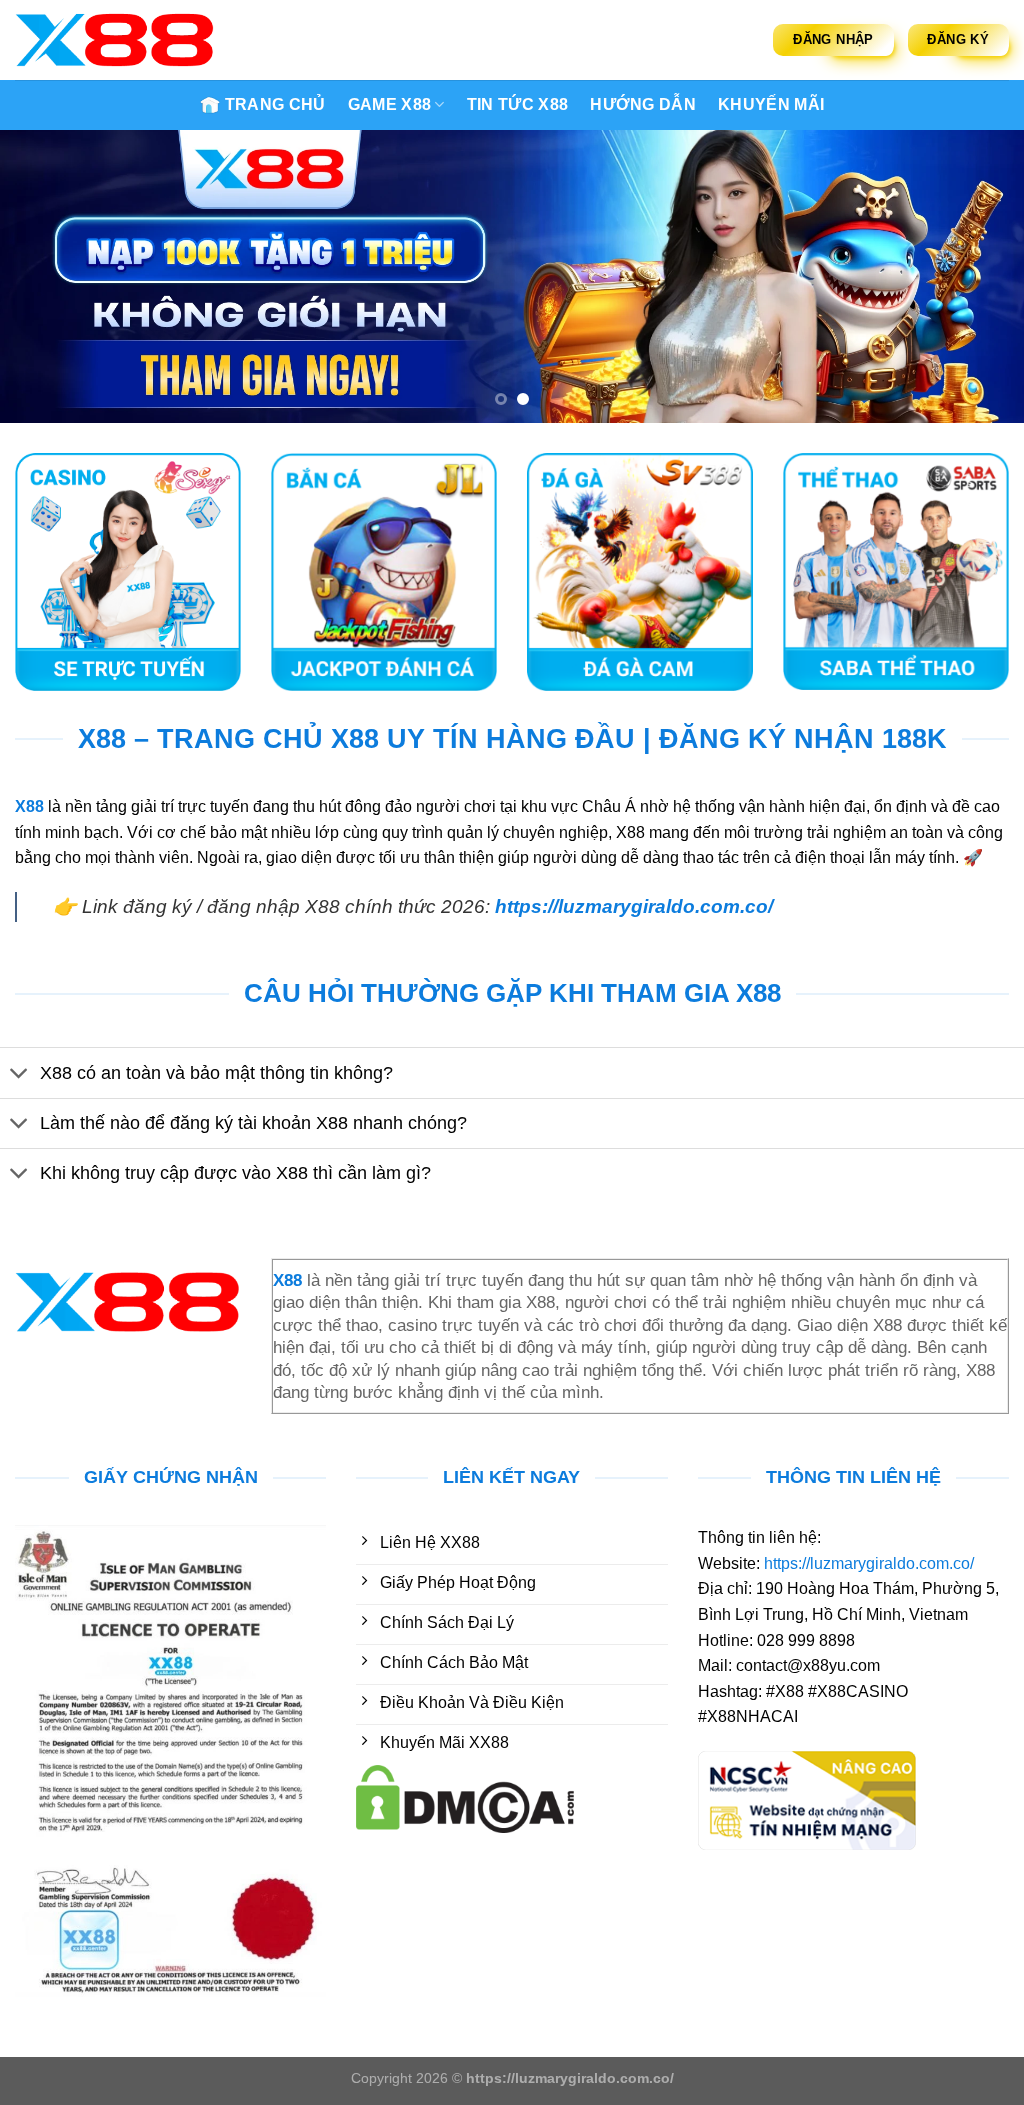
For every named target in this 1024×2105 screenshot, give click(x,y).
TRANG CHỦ (275, 104)
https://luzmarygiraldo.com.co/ (634, 906)
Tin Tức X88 (518, 104)
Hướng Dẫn (643, 104)
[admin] (115, 40)
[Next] (978, 276)
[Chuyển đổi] (19, 1075)
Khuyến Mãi (771, 104)
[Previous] (46, 276)
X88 (29, 806)
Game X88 (390, 104)
